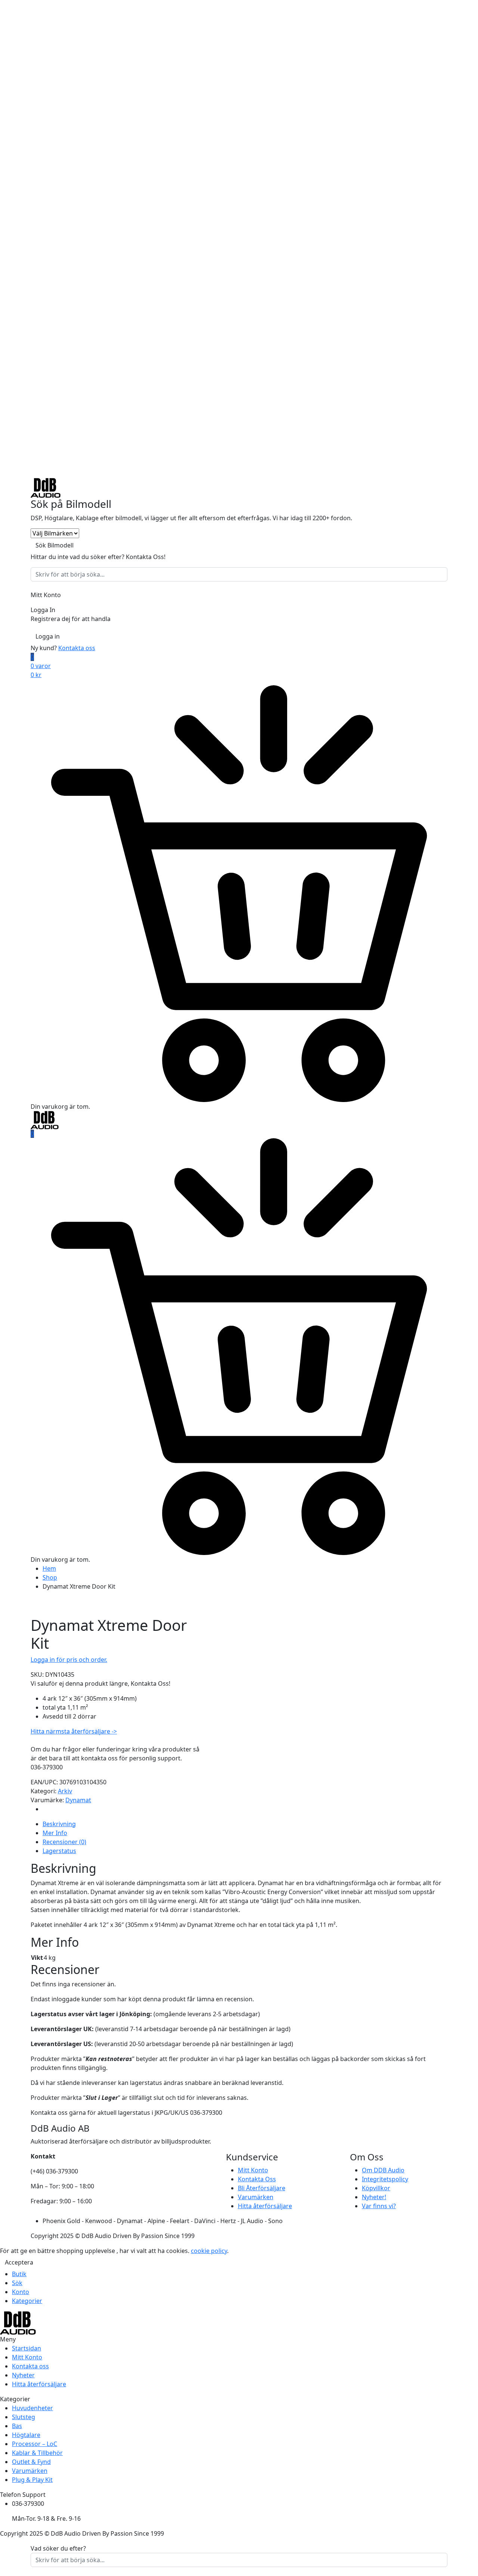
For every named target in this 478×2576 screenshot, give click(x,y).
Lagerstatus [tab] (59, 1851)
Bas (17, 2426)
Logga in (48, 636)
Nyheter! (374, 2197)
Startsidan (27, 2348)
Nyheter (23, 2375)
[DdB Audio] (46, 487)
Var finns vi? (379, 2206)
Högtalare (26, 2435)
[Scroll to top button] (461, 2559)
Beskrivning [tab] (59, 1824)
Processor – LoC (35, 2444)
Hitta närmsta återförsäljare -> (74, 1731)
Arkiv (65, 1791)
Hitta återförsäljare (265, 2206)
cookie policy (209, 2251)
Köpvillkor (376, 2188)
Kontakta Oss (257, 2179)
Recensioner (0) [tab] (64, 1842)
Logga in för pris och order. (69, 1660)
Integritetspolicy (385, 2179)
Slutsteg (24, 2417)
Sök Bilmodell (55, 545)
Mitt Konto (253, 2170)
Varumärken (256, 2197)
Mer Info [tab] (55, 1833)
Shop (50, 1577)
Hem (49, 1568)
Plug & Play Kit (32, 2480)
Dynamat (78, 1800)
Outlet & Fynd (31, 2462)
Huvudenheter (32, 2408)
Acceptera (19, 2262)
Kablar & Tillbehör (37, 2453)
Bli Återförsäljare (262, 2188)
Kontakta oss (77, 648)
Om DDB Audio (383, 2170)
